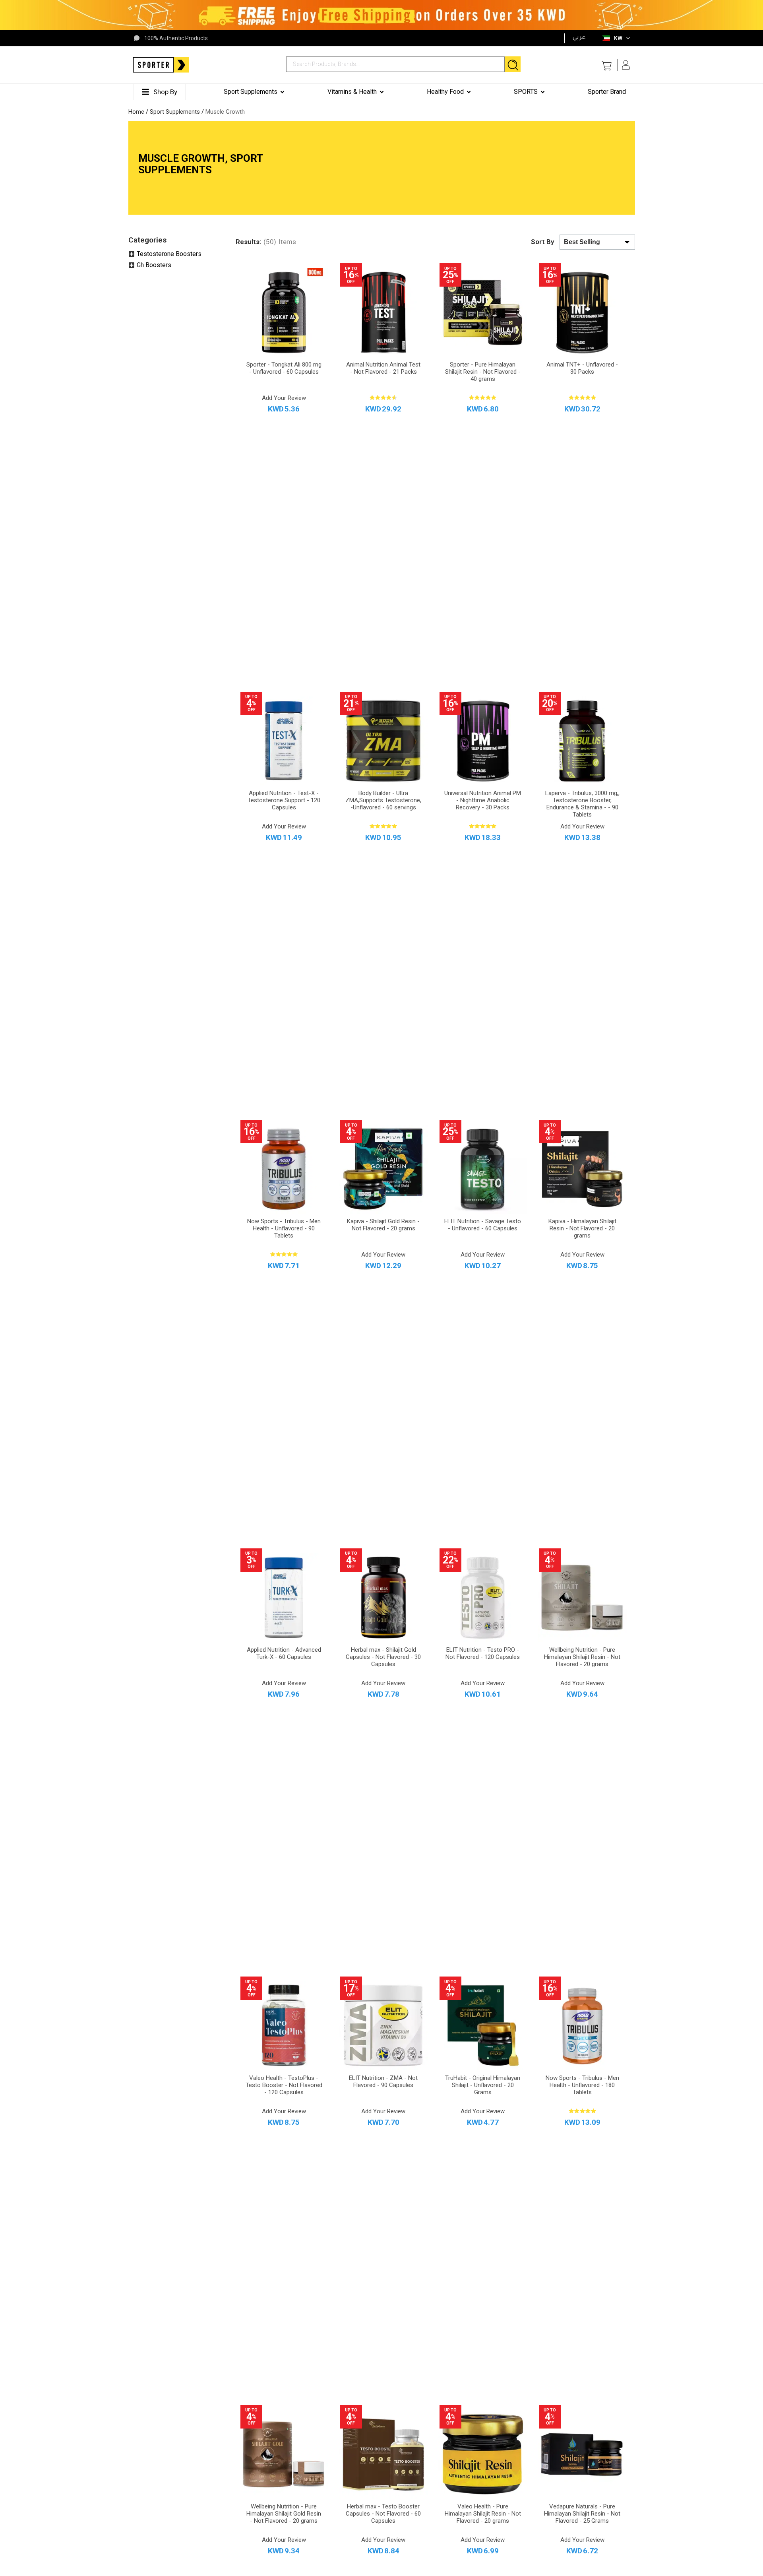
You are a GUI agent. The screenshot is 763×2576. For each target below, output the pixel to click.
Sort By (543, 242)
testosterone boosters (169, 254)
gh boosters (154, 265)
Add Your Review (284, 398)
